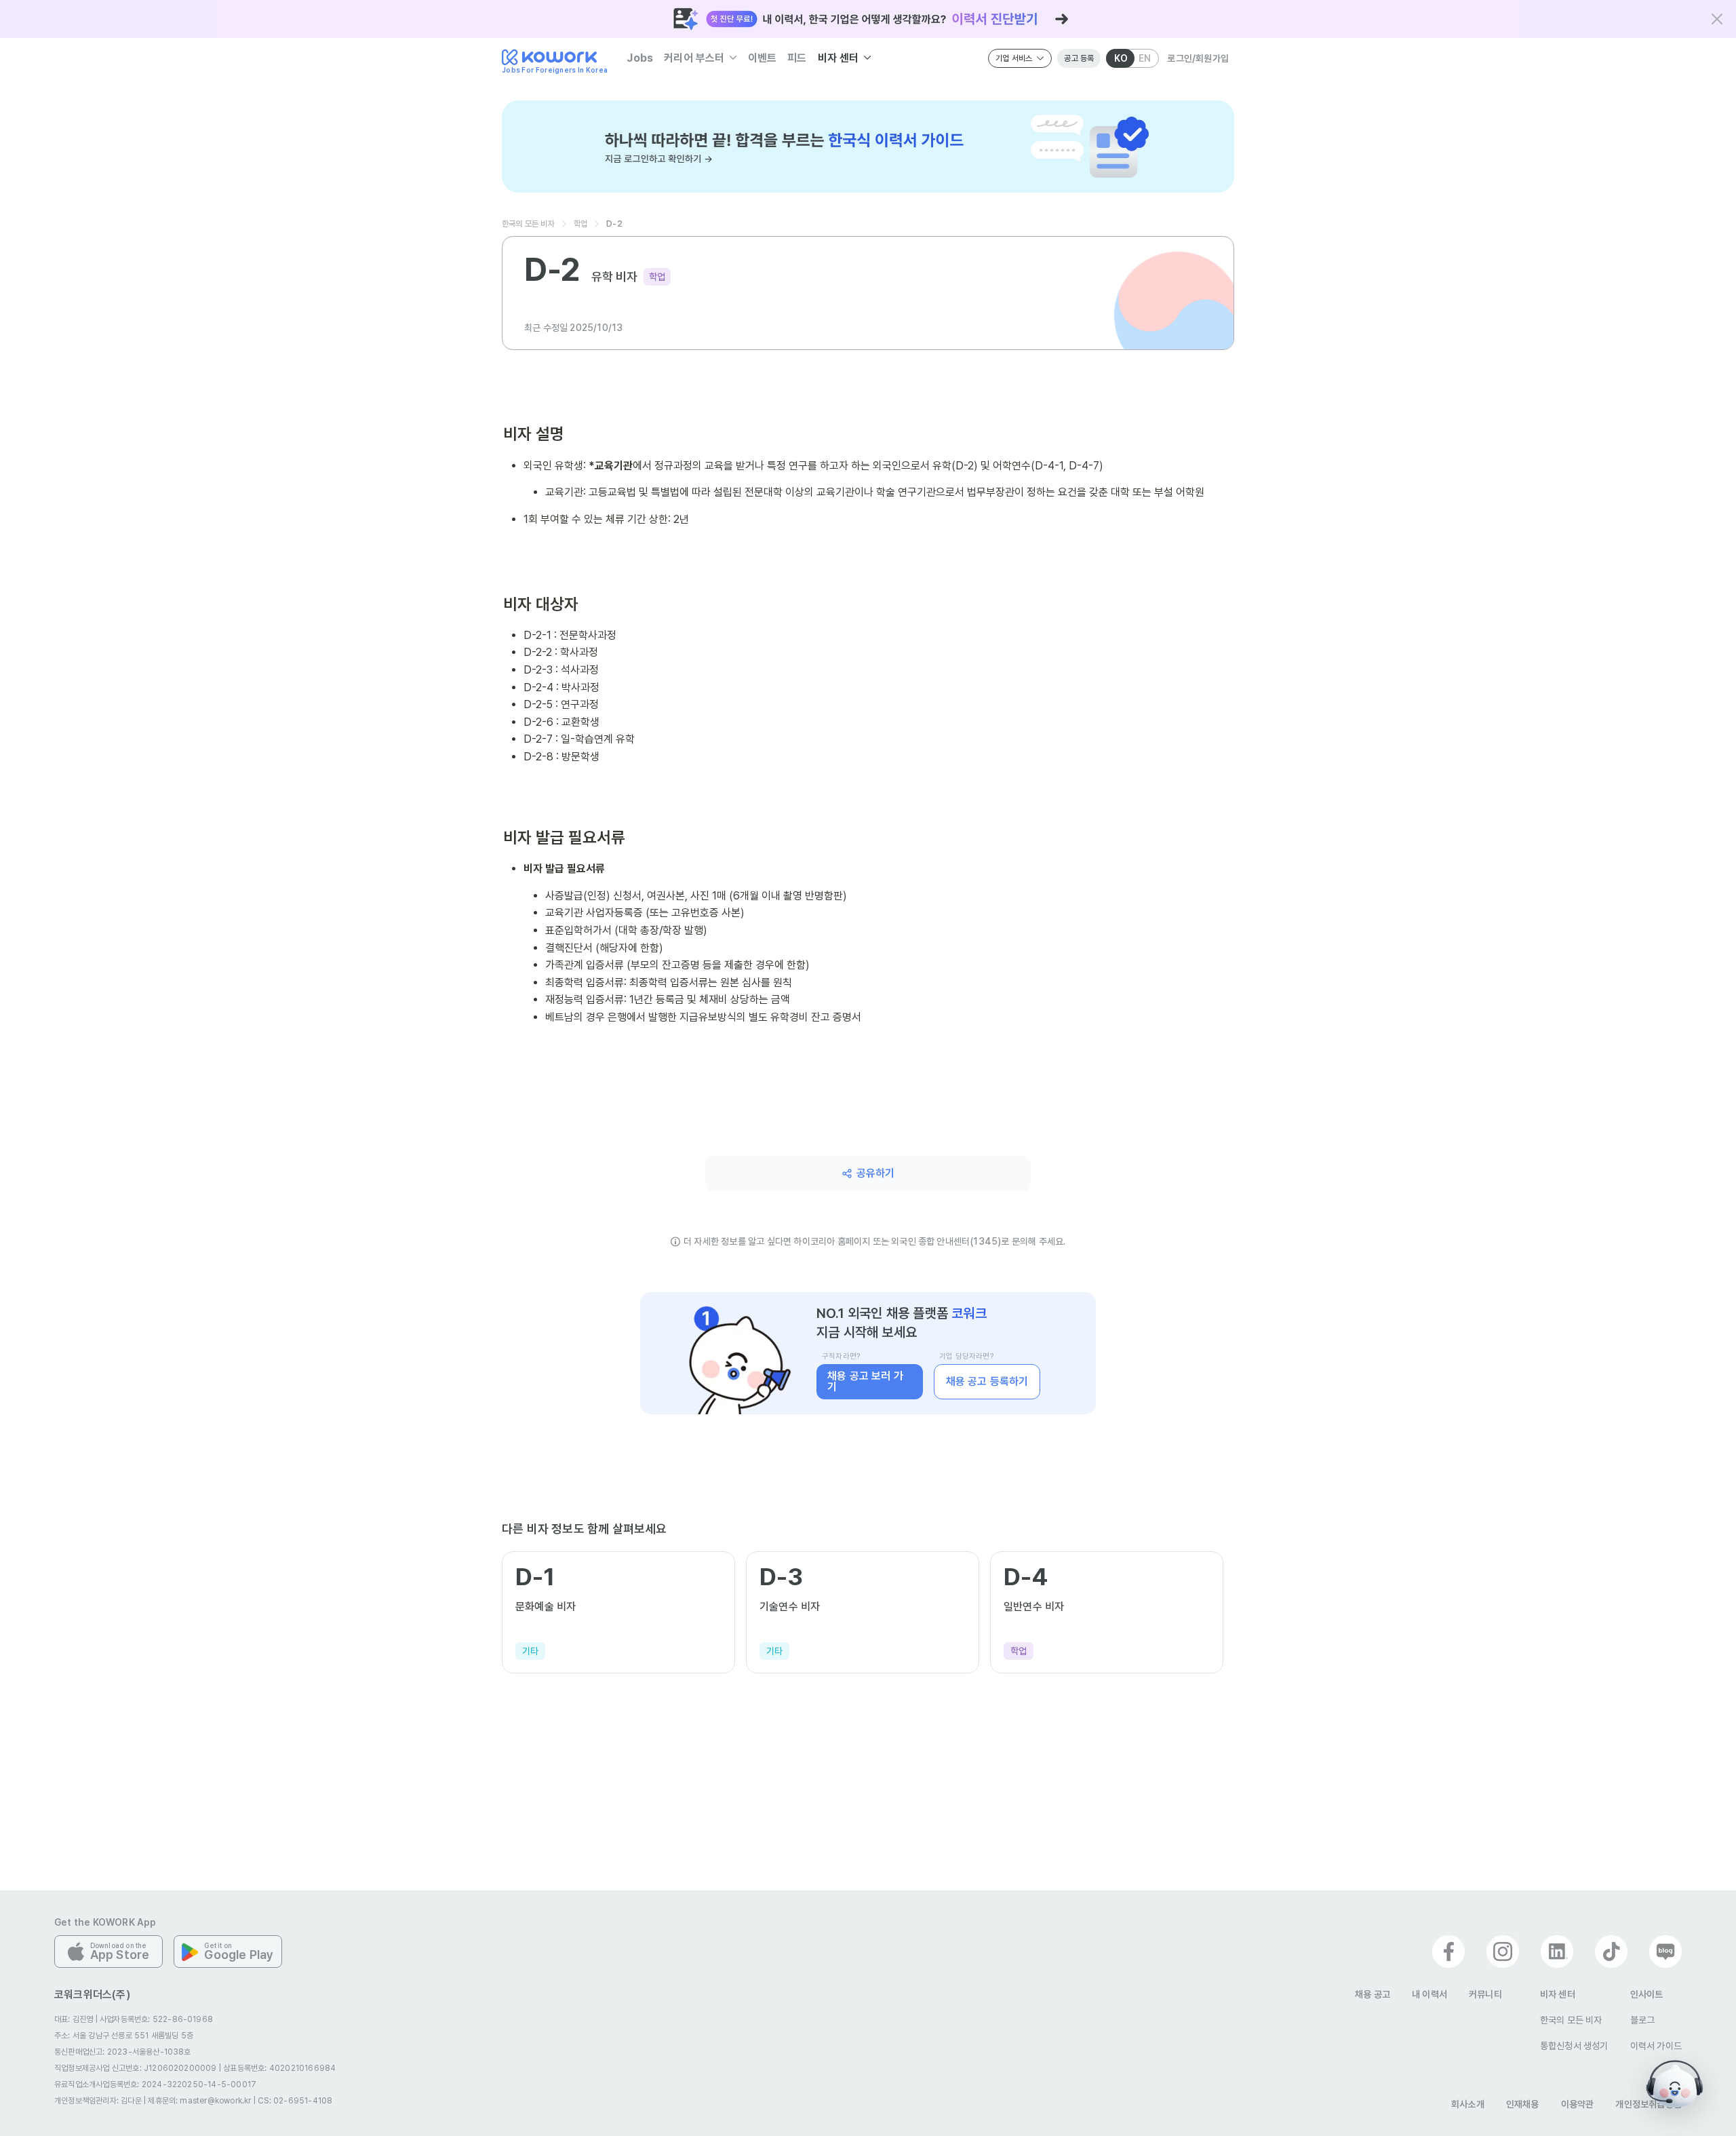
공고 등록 (1079, 58)
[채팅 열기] (1675, 2084)
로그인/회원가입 (1198, 58)
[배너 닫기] (1717, 19)
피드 (797, 58)
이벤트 (763, 58)
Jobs (640, 58)
